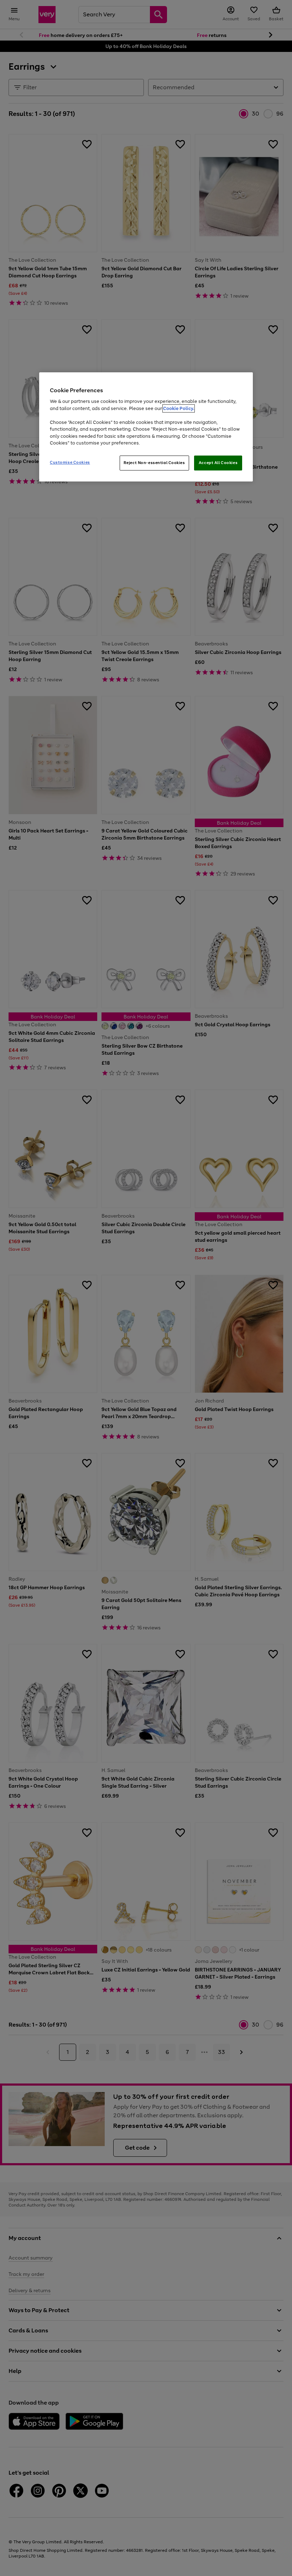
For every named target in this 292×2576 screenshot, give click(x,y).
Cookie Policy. (179, 408)
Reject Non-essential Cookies (154, 463)
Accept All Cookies (218, 463)
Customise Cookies (70, 462)
